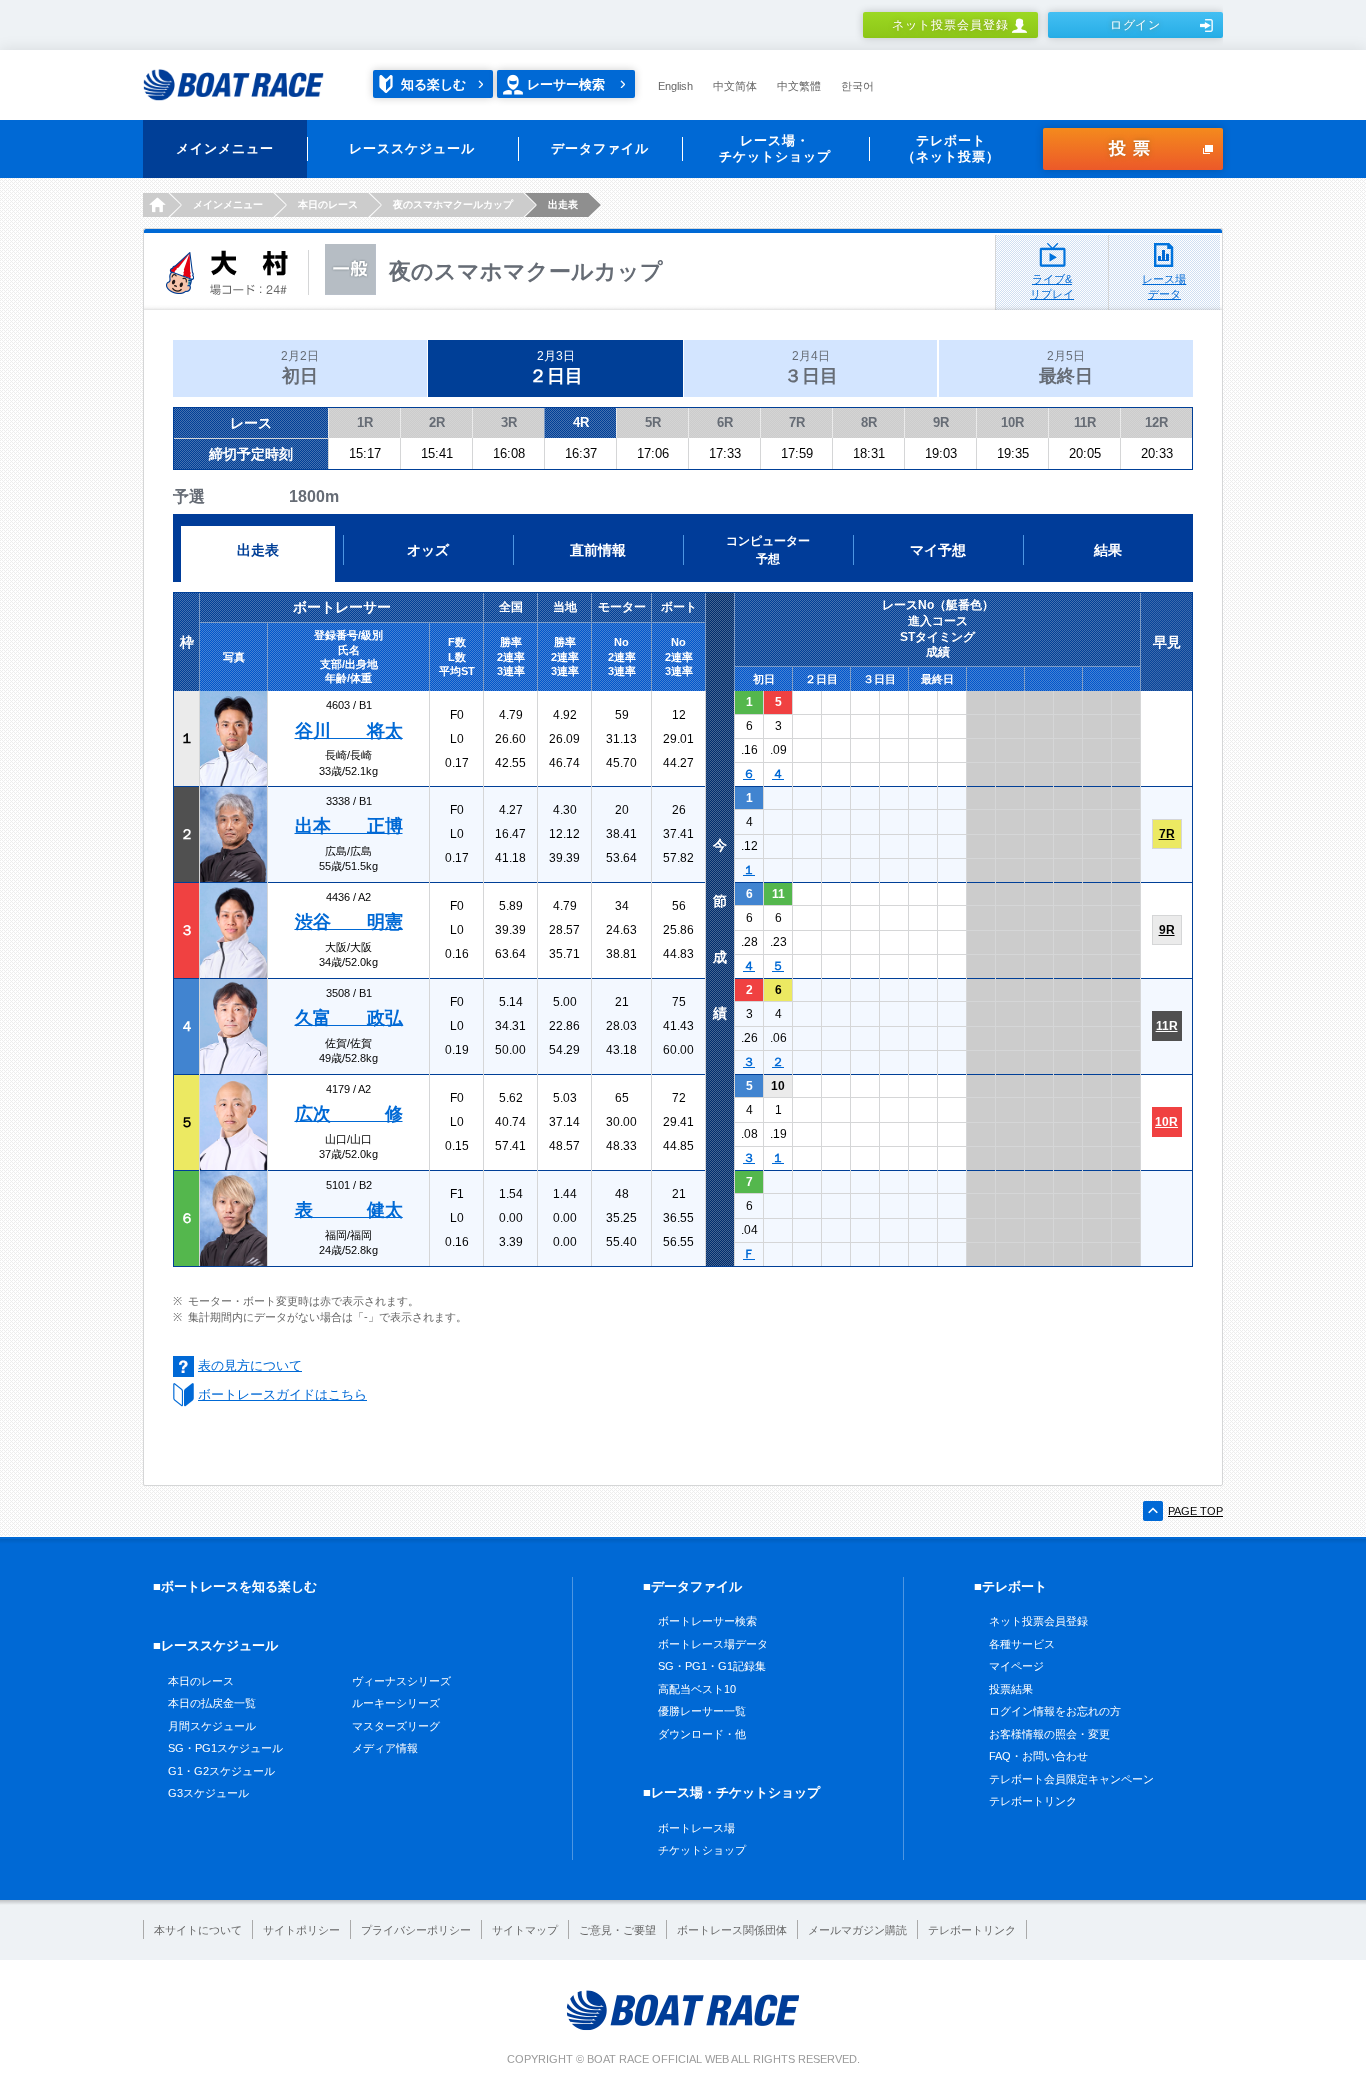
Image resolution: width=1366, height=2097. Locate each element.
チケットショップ (702, 1850)
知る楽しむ (433, 84)
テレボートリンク (1033, 1801)
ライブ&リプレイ (1052, 286)
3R (509, 422)
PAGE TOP (1195, 1511)
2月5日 (1066, 367)
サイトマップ (525, 1930)
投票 (1133, 148)
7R (797, 422)
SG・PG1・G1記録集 (712, 1666)
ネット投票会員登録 (950, 25)
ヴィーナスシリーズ (401, 1681)
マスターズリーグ (396, 1726)
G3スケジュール (208, 1793)
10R (1012, 422)
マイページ (1016, 1666)
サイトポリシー (301, 1930)
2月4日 (811, 367)
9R (941, 422)
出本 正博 (349, 826)
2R (437, 422)
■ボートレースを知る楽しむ (235, 1586)
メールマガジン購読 (857, 1930)
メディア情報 (385, 1748)
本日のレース (201, 1681)
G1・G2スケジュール (221, 1771)
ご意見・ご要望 (617, 1930)
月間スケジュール (212, 1726)
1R (365, 422)
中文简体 (735, 86)
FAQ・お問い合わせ (1038, 1756)
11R (1085, 422)
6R (725, 422)
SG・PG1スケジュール (225, 1748)
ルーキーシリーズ (396, 1703)
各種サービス (1022, 1644)
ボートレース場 (696, 1828)
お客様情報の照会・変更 (1049, 1734)
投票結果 (1011, 1689)
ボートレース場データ (713, 1644)
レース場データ (1164, 286)
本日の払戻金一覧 (212, 1703)
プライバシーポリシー (416, 1930)
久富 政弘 (349, 1018)
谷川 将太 (349, 731)
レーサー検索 (566, 84)
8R (869, 422)
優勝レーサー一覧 (702, 1711)
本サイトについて (198, 1930)
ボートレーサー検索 (707, 1621)
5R (653, 422)
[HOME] (155, 205)
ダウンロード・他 (702, 1734)
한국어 (857, 86)
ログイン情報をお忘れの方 (1055, 1711)
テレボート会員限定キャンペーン (1071, 1779)
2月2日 (300, 367)
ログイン (1136, 25)
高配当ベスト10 (697, 1689)
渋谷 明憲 (349, 922)
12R (1156, 422)
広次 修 (349, 1114)
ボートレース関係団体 (732, 1930)
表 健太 (349, 1210)
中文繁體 (799, 86)
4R (581, 422)
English (675, 86)
